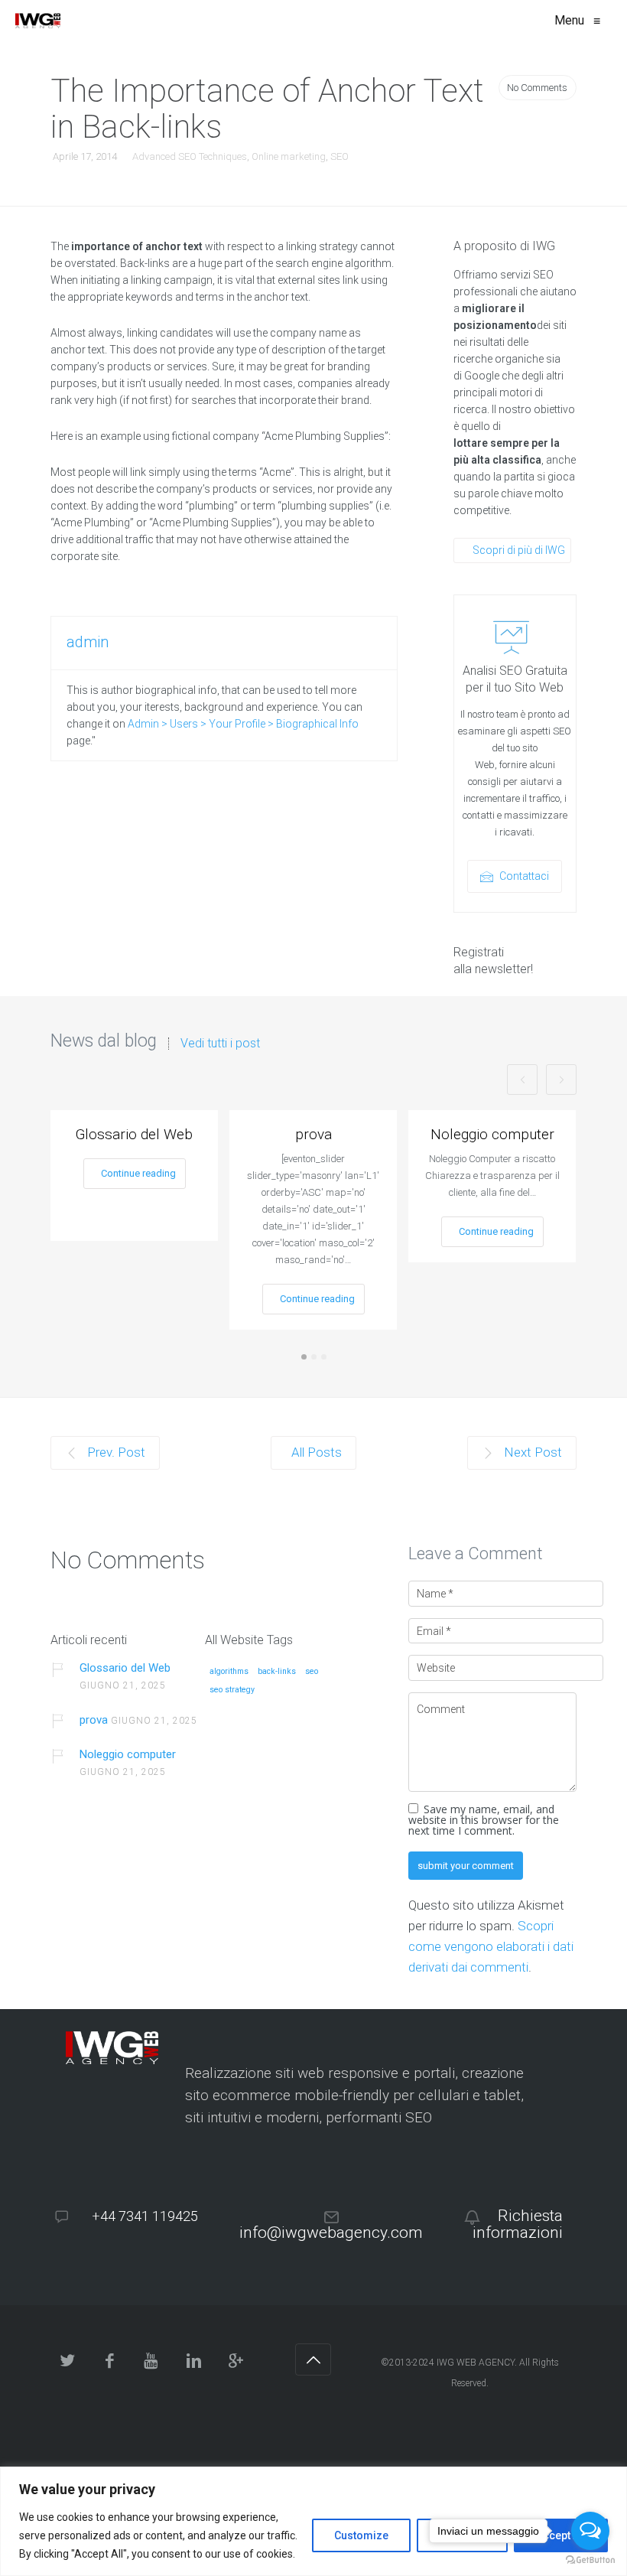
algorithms (229, 1672)
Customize (361, 2535)
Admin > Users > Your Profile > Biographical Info (243, 724)
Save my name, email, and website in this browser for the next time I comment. (484, 1820)
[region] (313, 2521)
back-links (277, 1672)
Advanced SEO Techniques (190, 156)
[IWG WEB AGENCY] (38, 21)
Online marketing (289, 156)
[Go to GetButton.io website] (590, 2560)
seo (312, 1672)
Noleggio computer (492, 1134)
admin (88, 642)
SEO (339, 156)
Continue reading (138, 1173)
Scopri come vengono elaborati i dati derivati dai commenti (491, 1946)
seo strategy (232, 1690)
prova (313, 1134)
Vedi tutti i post (220, 1044)
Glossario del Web (134, 1134)
